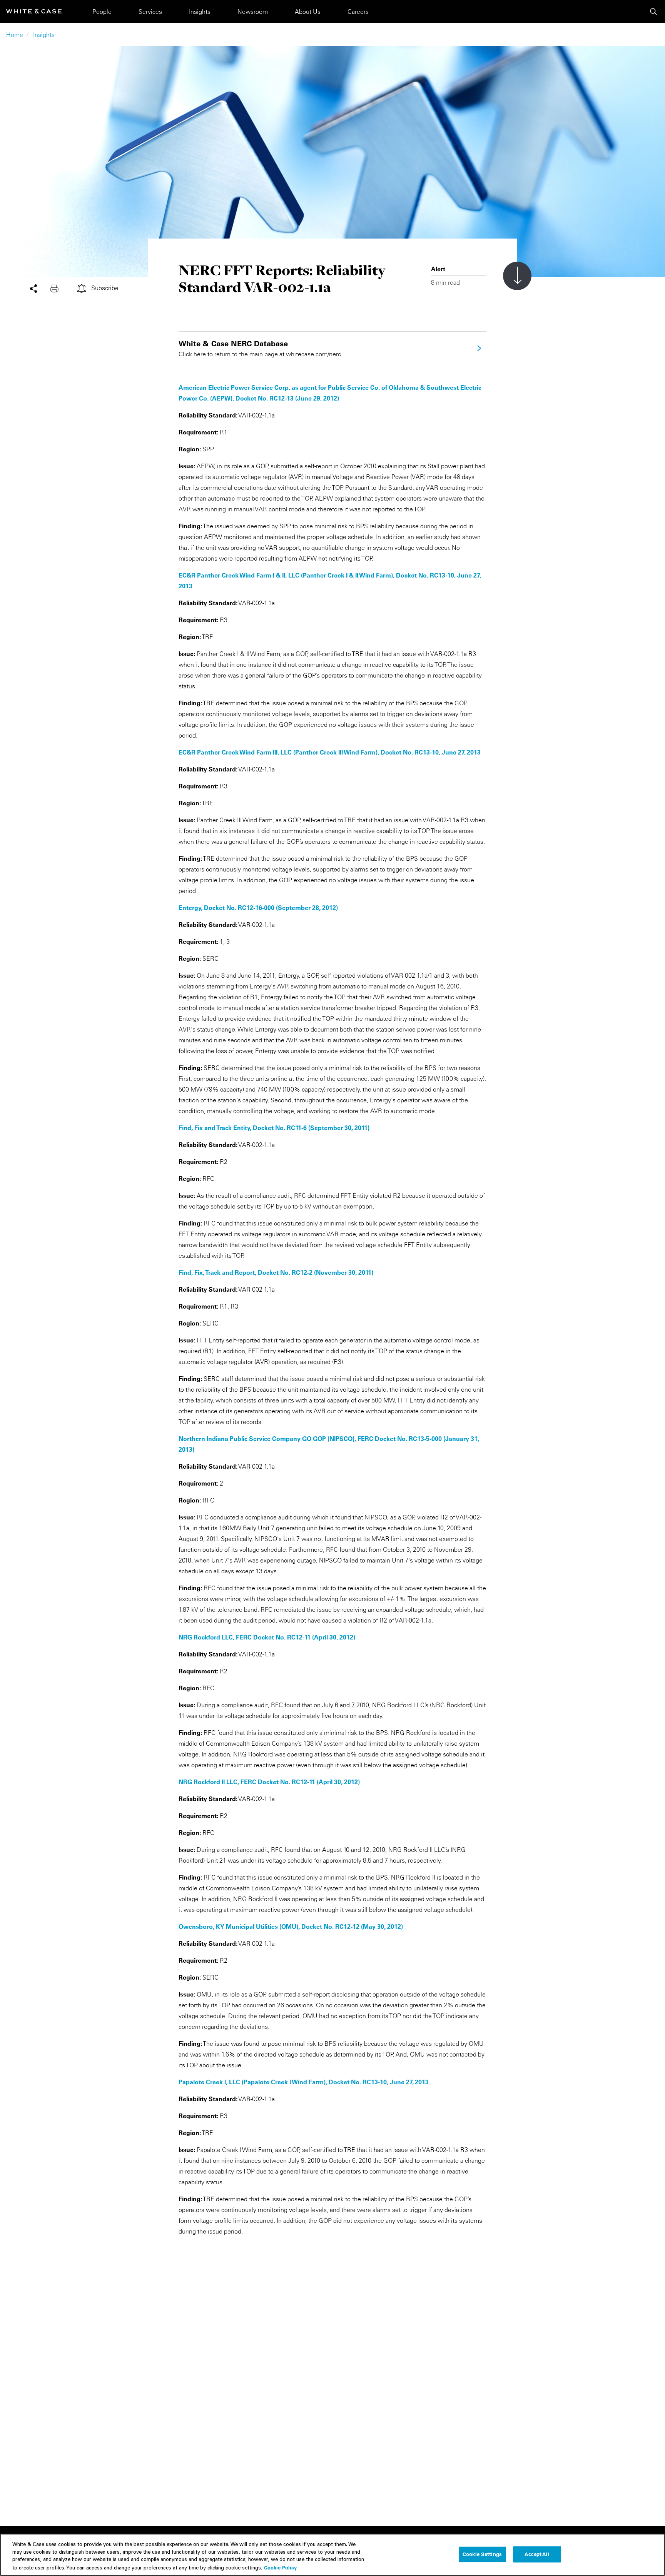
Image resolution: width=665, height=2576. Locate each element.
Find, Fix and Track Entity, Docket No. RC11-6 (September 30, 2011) (274, 1128)
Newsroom (253, 12)
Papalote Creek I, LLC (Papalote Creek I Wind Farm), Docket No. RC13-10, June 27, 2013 (304, 2082)
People (102, 12)
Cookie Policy (280, 2567)
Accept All (537, 2554)
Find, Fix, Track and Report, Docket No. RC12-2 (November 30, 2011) (276, 1272)
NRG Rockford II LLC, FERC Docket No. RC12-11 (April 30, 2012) (269, 1782)
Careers (358, 12)
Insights (200, 12)
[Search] (653, 12)
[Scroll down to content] (517, 276)
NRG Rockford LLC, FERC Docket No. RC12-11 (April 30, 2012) (267, 1637)
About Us (308, 12)
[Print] (59, 288)
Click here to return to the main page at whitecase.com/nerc (260, 348)
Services (150, 12)
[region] (332, 2555)
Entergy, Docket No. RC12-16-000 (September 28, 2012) (258, 908)
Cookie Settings (482, 2554)
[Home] (34, 11)
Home (15, 35)
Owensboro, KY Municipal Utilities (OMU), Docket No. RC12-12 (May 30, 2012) (291, 1927)
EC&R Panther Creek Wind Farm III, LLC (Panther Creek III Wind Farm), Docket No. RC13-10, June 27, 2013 (330, 752)
